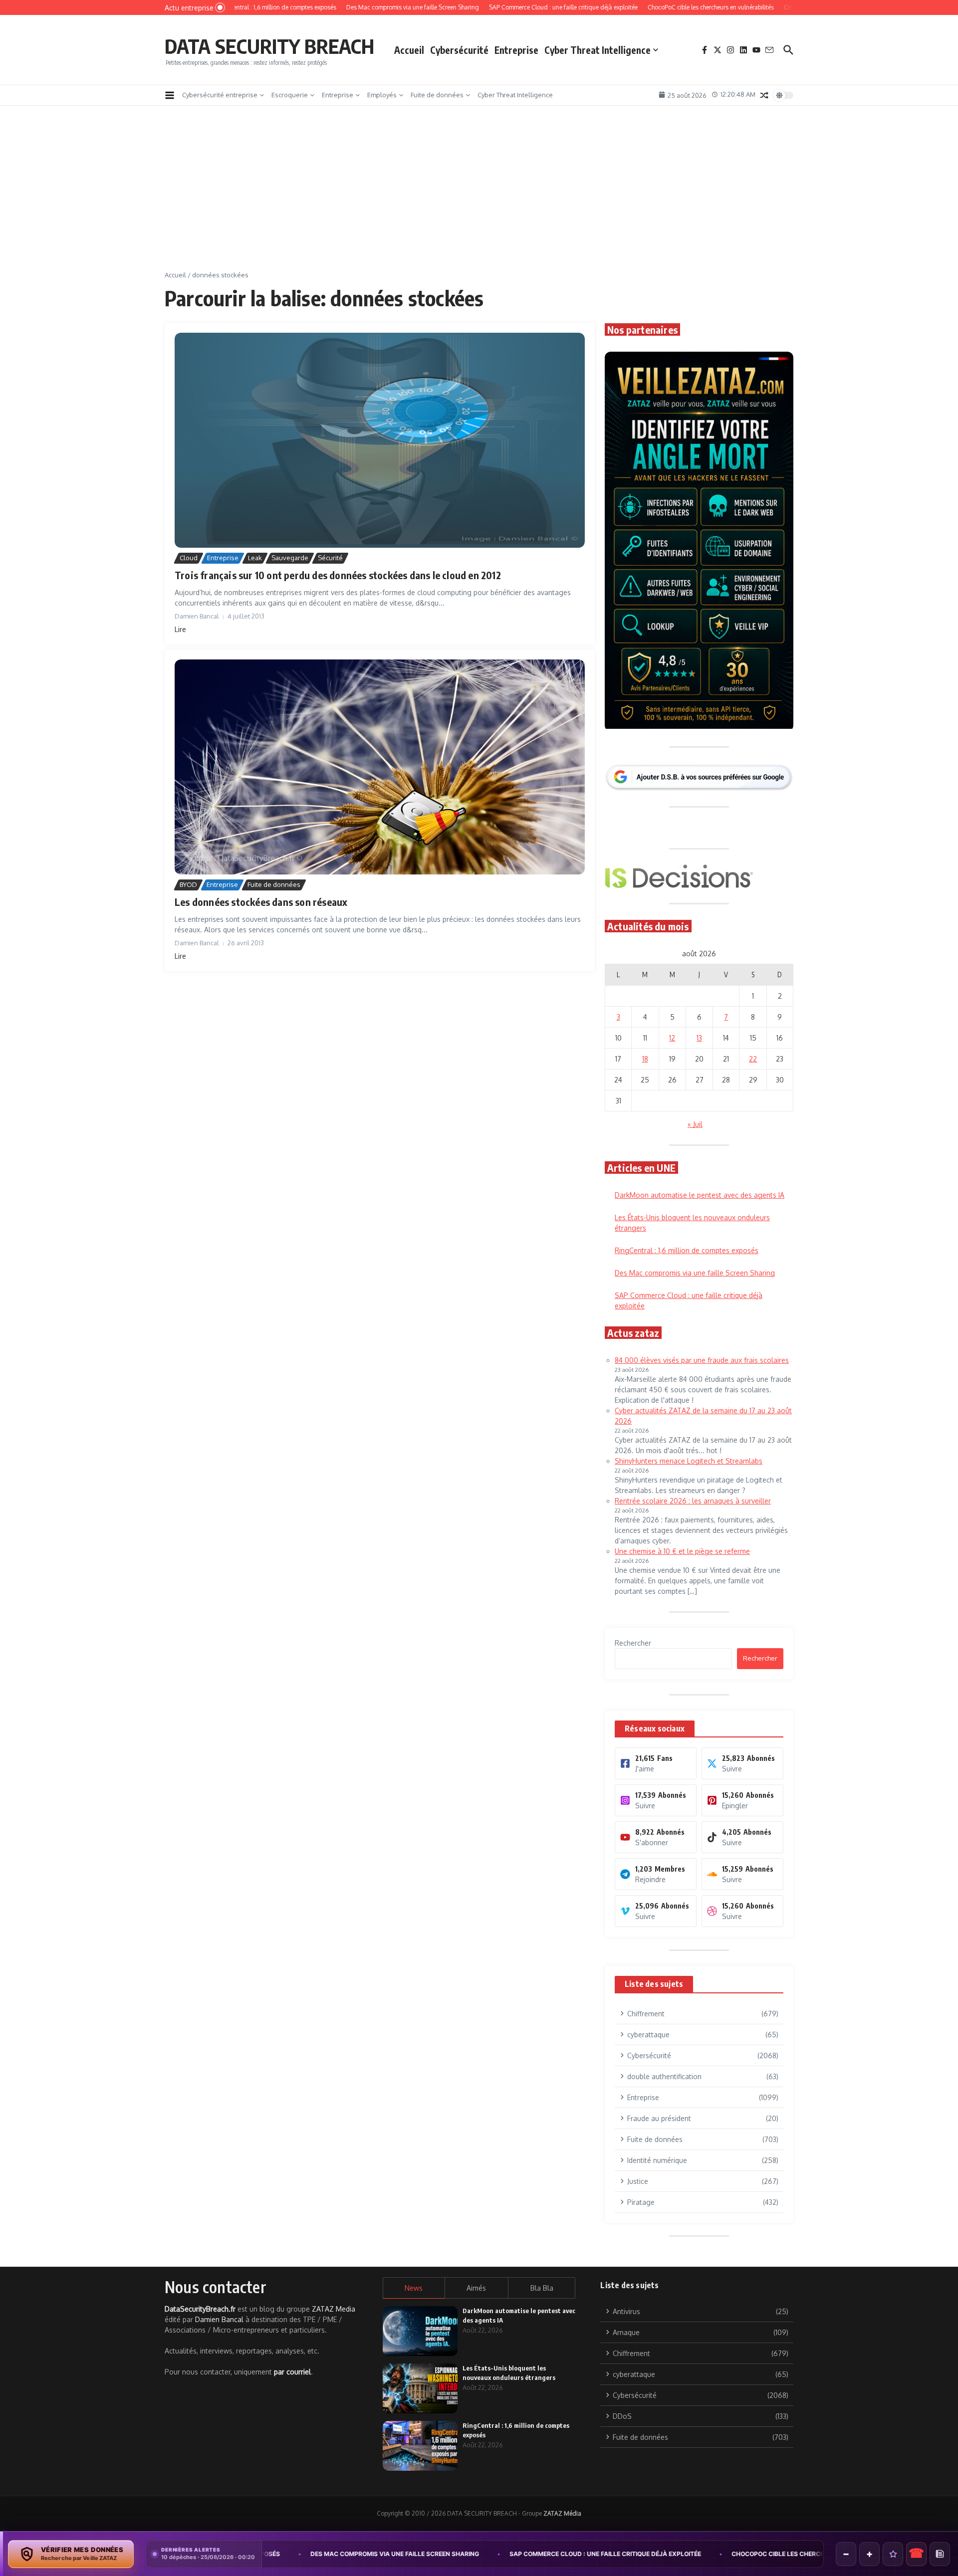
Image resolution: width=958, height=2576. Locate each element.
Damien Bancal (219, 2319)
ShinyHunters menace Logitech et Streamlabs (689, 1461)
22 (753, 1059)
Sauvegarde (290, 558)
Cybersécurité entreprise (220, 95)
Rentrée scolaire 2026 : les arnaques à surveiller (693, 1501)
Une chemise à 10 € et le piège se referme (682, 1551)
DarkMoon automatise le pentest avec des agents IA (700, 1195)
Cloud (189, 558)
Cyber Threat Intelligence (598, 50)
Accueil (409, 50)
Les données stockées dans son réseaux (261, 902)
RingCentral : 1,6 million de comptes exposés (687, 1250)
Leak (255, 558)
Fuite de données (437, 95)
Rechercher (633, 1643)
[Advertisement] (479, 196)
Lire (180, 629)
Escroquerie (290, 95)
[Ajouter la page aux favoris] (893, 2554)
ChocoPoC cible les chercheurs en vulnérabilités (660, 2554)
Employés (382, 95)
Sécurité (330, 558)
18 (645, 1059)
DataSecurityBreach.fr (200, 2309)
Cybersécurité (459, 50)
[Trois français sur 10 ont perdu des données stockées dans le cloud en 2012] (380, 440)
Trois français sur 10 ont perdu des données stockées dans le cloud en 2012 (338, 575)
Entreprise (516, 50)
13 (699, 1038)
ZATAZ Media (334, 2309)
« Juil (695, 1124)
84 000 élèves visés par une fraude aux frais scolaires (702, 1360)
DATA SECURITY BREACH (269, 46)
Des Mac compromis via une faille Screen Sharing (695, 1273)
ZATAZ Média (562, 2513)
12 (672, 1038)
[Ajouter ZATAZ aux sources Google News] (940, 2554)
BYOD (188, 884)
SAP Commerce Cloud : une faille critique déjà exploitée (449, 2554)
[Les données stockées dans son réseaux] (380, 767)
